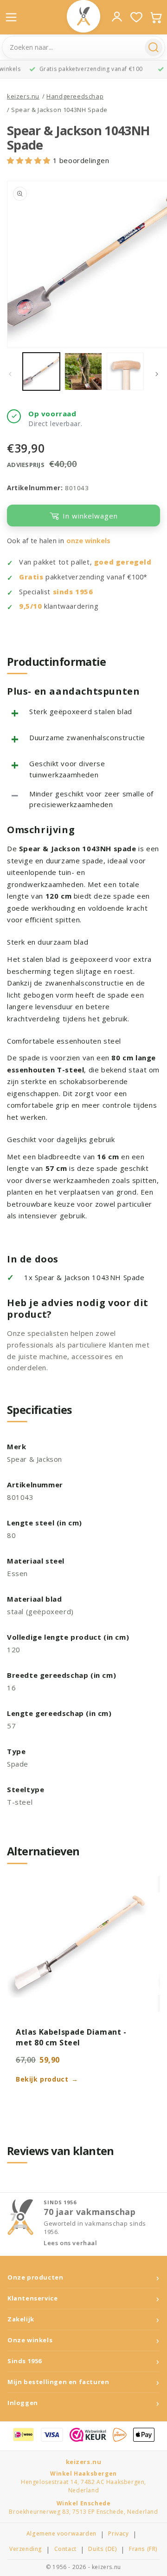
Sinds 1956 (25, 2361)
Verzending (26, 2549)
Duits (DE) (103, 2549)
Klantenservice (32, 2298)
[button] (30, 160)
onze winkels (88, 541)
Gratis (31, 577)
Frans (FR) (143, 2549)
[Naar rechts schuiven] (157, 374)
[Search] (154, 47)
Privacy (118, 2534)
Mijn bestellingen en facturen (58, 2382)
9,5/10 (31, 606)
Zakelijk (21, 2319)
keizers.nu (23, 96)
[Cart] (156, 17)
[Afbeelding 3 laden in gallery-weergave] (125, 371)
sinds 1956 (73, 592)
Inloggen (23, 2403)
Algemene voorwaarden (61, 2534)
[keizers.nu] (83, 16)
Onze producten (35, 2277)
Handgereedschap (75, 96)
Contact (65, 2549)
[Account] (117, 17)
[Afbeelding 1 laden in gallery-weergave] (41, 371)
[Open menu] (11, 17)
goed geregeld (123, 562)
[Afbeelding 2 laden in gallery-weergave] (83, 371)
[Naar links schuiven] (10, 374)
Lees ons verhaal (71, 2243)
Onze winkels (30, 2340)
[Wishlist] (136, 17)
